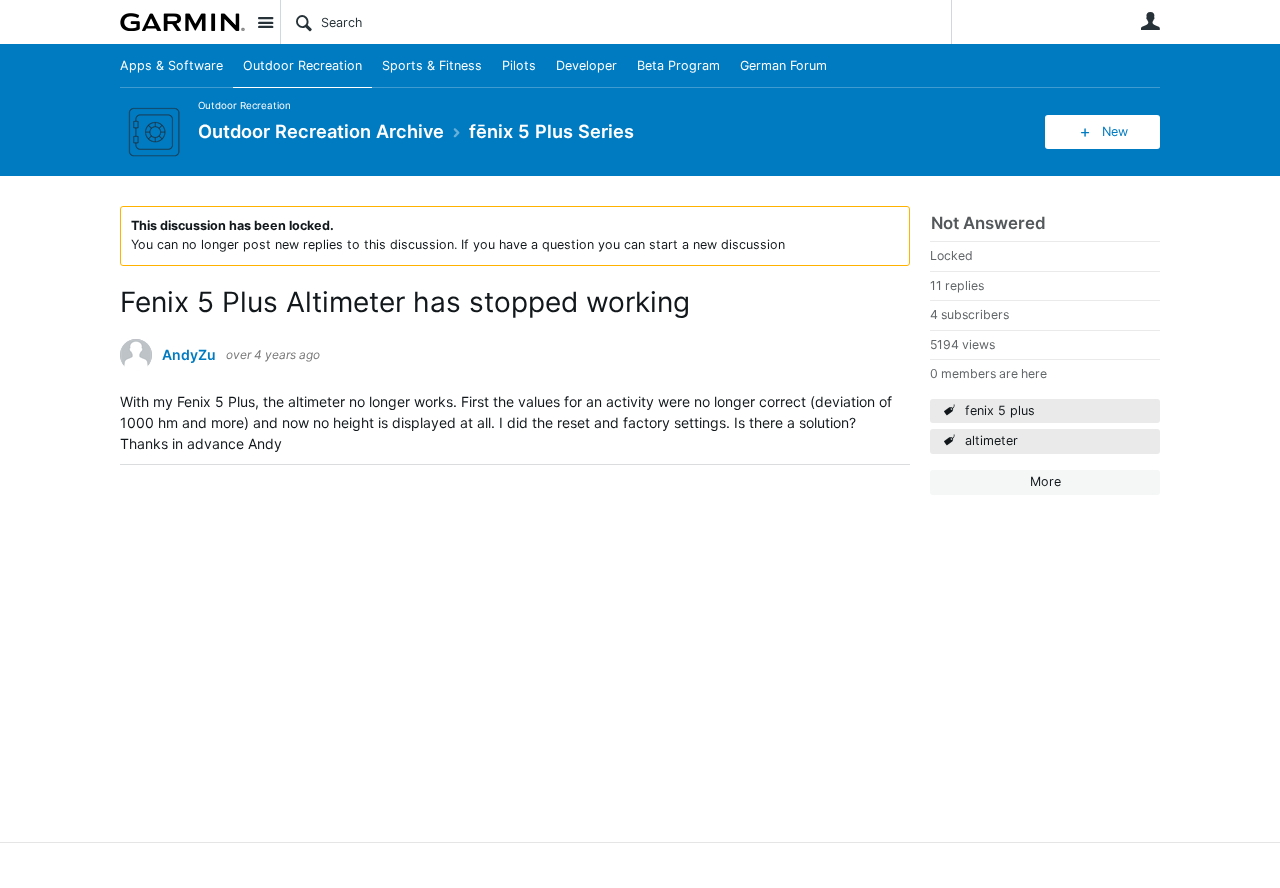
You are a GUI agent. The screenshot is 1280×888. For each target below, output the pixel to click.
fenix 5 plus (1000, 410)
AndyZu (189, 355)
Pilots (519, 65)
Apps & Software (171, 65)
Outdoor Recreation (302, 65)
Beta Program (678, 65)
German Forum (783, 65)
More (1045, 481)
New (1115, 131)
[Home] (182, 22)
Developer (586, 65)
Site (265, 22)
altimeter (991, 440)
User (1150, 21)
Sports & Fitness (432, 65)
